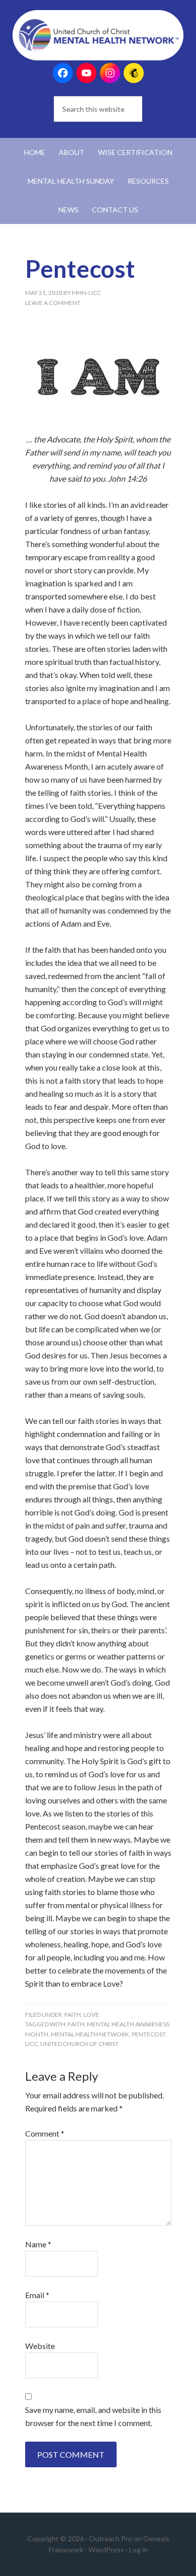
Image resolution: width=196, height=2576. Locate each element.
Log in (138, 2550)
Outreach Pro (111, 2539)
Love (91, 2015)
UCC (31, 2044)
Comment (45, 2133)
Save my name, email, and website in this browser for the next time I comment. (93, 2416)
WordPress (106, 2550)
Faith (73, 2015)
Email (37, 2295)
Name (38, 2244)
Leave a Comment (53, 303)
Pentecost (149, 2034)
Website (40, 2346)
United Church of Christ (79, 2044)
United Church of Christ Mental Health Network (98, 35)
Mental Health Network (90, 2034)
